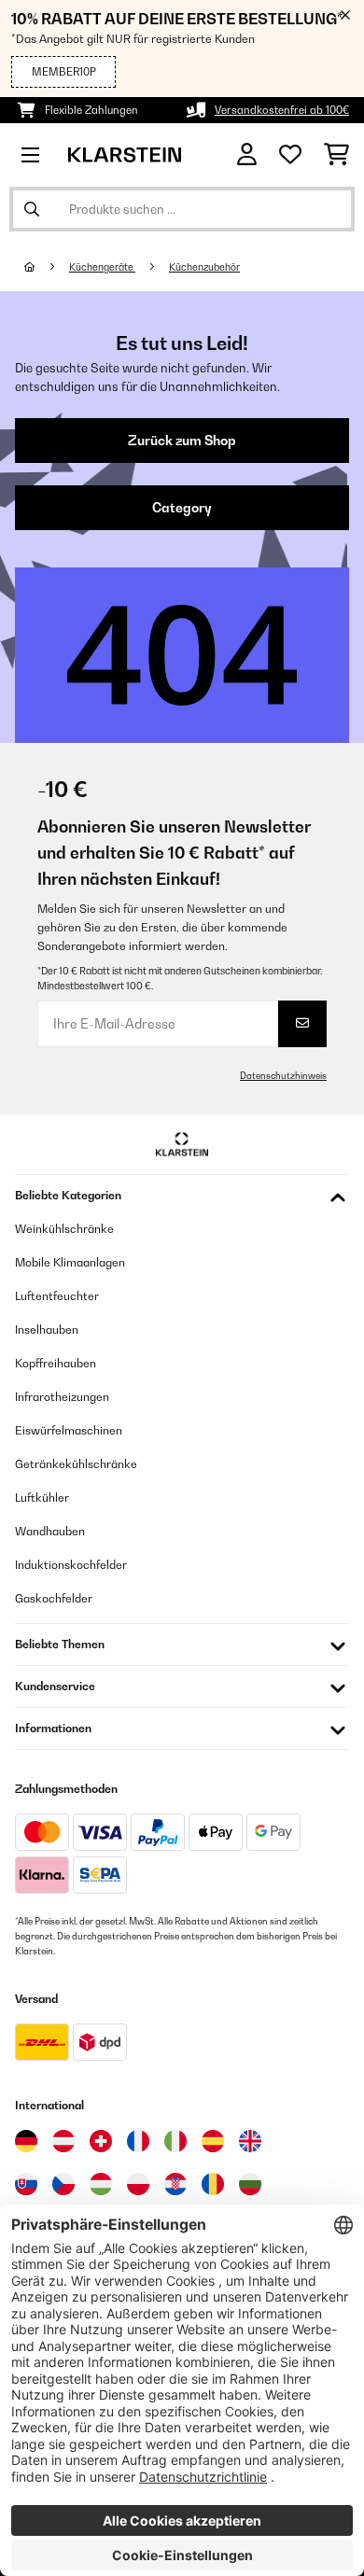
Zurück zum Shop (182, 441)
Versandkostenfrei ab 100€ (282, 110)
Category (182, 508)
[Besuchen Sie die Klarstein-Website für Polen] (138, 2184)
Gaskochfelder (54, 1598)
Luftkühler (42, 1498)
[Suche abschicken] (32, 209)
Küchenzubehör (204, 267)
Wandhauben (50, 1531)
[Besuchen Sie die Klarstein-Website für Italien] (175, 2141)
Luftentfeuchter (57, 1296)
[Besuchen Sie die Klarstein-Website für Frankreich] (138, 2141)
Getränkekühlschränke (76, 1464)
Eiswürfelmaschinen (69, 1430)
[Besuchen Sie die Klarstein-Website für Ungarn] (101, 2184)
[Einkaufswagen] (336, 155)
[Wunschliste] (290, 155)
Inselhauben (47, 1330)
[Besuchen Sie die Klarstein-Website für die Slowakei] (26, 2184)
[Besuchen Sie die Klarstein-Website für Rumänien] (213, 2184)
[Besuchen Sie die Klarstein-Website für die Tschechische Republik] (63, 2184)
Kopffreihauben (56, 1363)
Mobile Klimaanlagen (70, 1262)
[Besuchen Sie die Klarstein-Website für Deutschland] (26, 2141)
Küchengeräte (102, 267)
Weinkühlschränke (64, 1229)
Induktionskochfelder (71, 1565)
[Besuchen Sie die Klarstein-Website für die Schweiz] (101, 2141)
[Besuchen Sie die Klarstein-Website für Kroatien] (175, 2184)
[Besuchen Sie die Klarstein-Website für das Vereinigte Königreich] (250, 2141)
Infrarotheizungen (62, 1397)
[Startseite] (47, 267)
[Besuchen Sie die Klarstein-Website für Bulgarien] (250, 2184)
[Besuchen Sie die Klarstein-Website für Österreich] (63, 2141)
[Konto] (247, 154)
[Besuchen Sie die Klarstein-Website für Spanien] (213, 2141)
